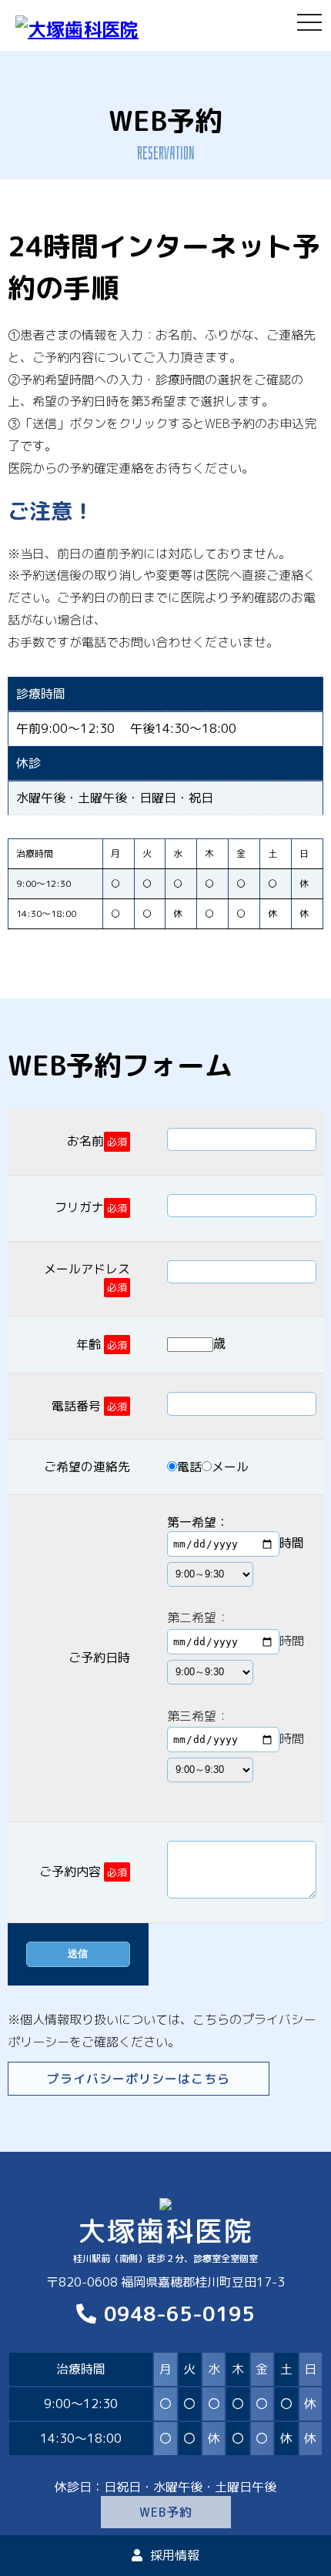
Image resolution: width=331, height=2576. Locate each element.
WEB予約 (166, 2512)
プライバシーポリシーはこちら (139, 2079)
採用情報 (175, 2555)
